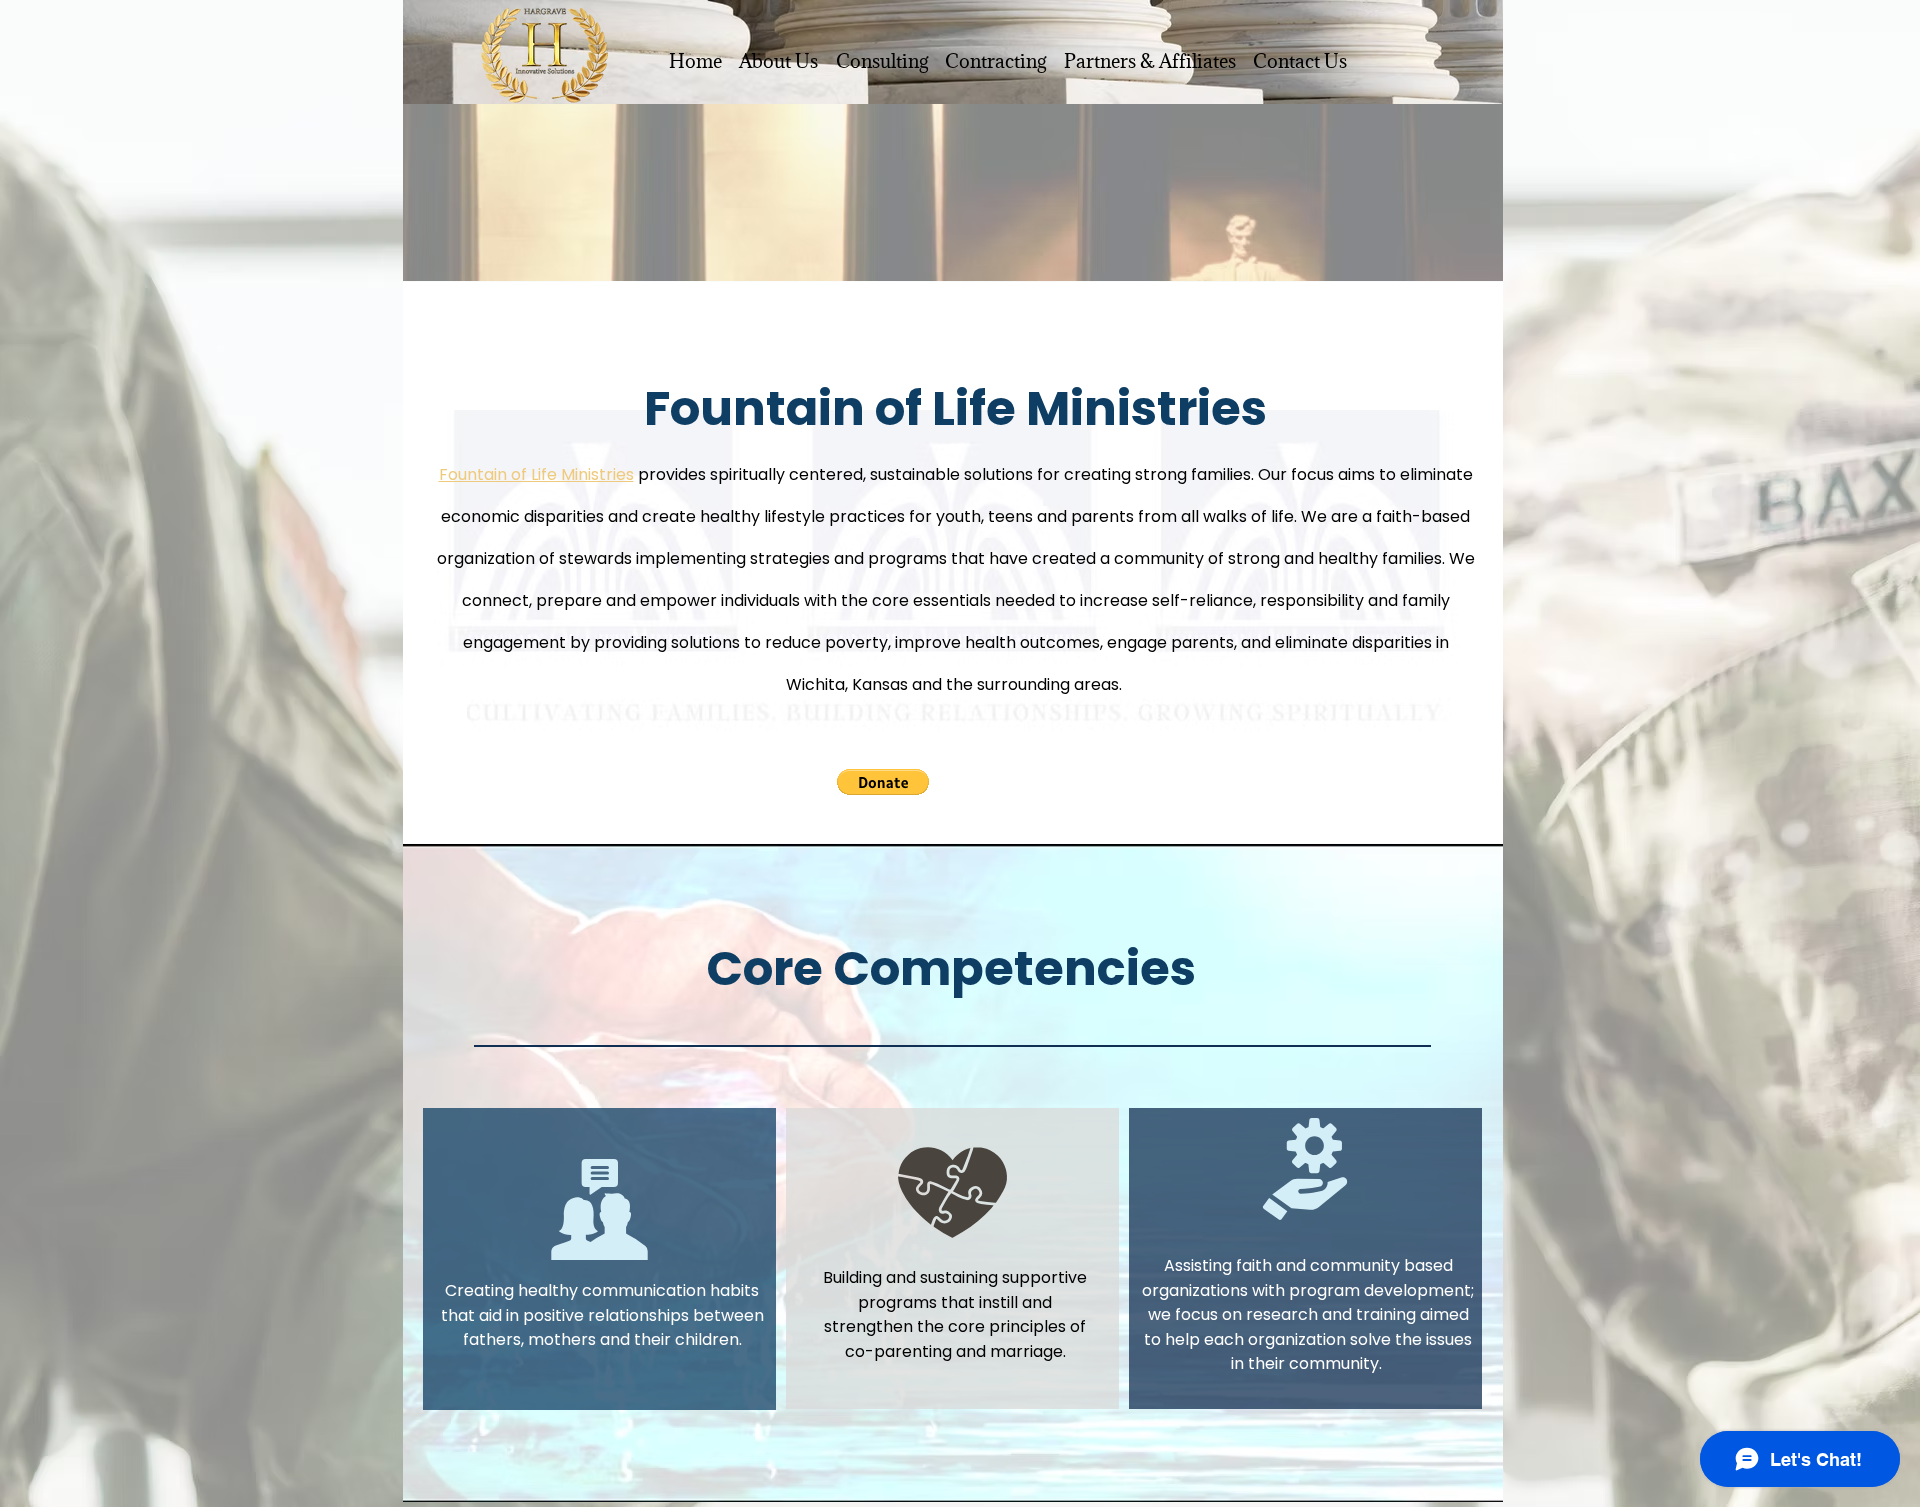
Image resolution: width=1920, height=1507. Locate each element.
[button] (883, 782)
